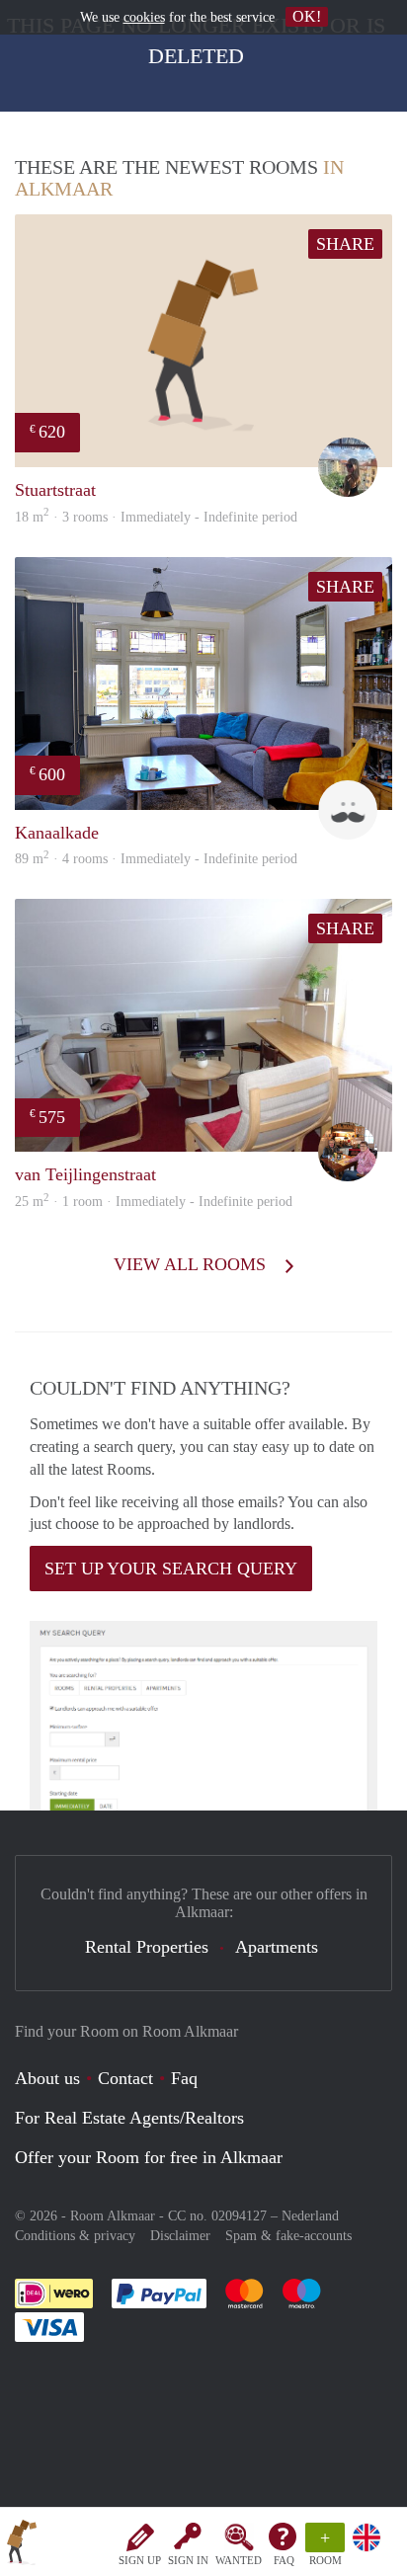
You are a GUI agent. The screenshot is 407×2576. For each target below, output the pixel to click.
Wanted (239, 2560)
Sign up (140, 2560)
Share (345, 244)
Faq (184, 2078)
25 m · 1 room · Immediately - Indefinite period (154, 1202)
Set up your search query (171, 1569)
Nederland (310, 2216)
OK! (307, 16)
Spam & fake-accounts (288, 2236)
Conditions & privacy (75, 2236)
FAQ (284, 2560)
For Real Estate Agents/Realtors (129, 2118)
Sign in (188, 2560)
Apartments (277, 1947)
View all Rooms (192, 1264)
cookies (144, 17)
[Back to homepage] (22, 2545)
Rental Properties (147, 1947)
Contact (125, 2078)
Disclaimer (180, 2236)
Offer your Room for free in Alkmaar (149, 2157)
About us (47, 2078)
